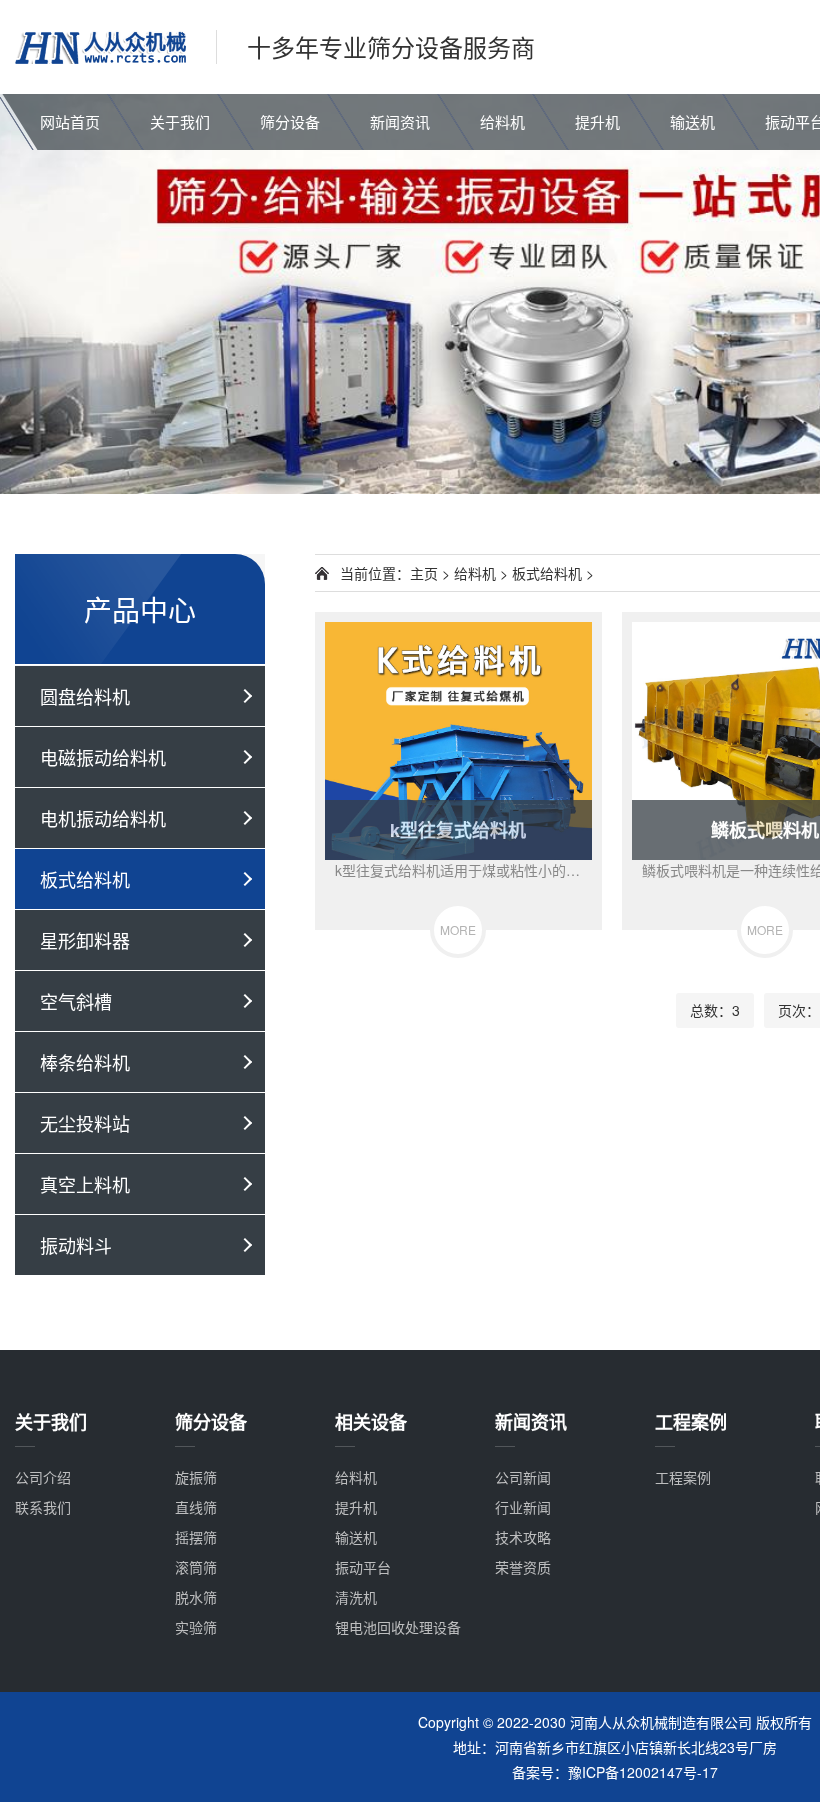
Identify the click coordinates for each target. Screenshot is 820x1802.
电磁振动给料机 (103, 757)
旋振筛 (196, 1477)
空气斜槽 (76, 1001)
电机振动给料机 (103, 818)
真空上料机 (85, 1184)
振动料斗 (76, 1245)
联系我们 (43, 1507)
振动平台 (363, 1567)
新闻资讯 (400, 121)
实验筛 (196, 1627)
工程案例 (683, 1477)
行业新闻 (523, 1507)
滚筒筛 (196, 1567)
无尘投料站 (85, 1123)
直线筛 (196, 1507)
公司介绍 (43, 1477)
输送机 (692, 121)
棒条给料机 (85, 1062)
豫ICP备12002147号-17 (643, 1772)
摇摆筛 (196, 1537)
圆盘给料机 (85, 696)
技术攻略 (523, 1537)
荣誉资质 (523, 1567)
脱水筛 (196, 1597)
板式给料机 (85, 879)
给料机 (502, 121)
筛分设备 (290, 121)
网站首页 (70, 121)
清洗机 (356, 1597)
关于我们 (180, 121)
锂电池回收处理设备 (398, 1627)
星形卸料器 (85, 940)
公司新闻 (523, 1477)
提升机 (597, 121)
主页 (424, 573)
